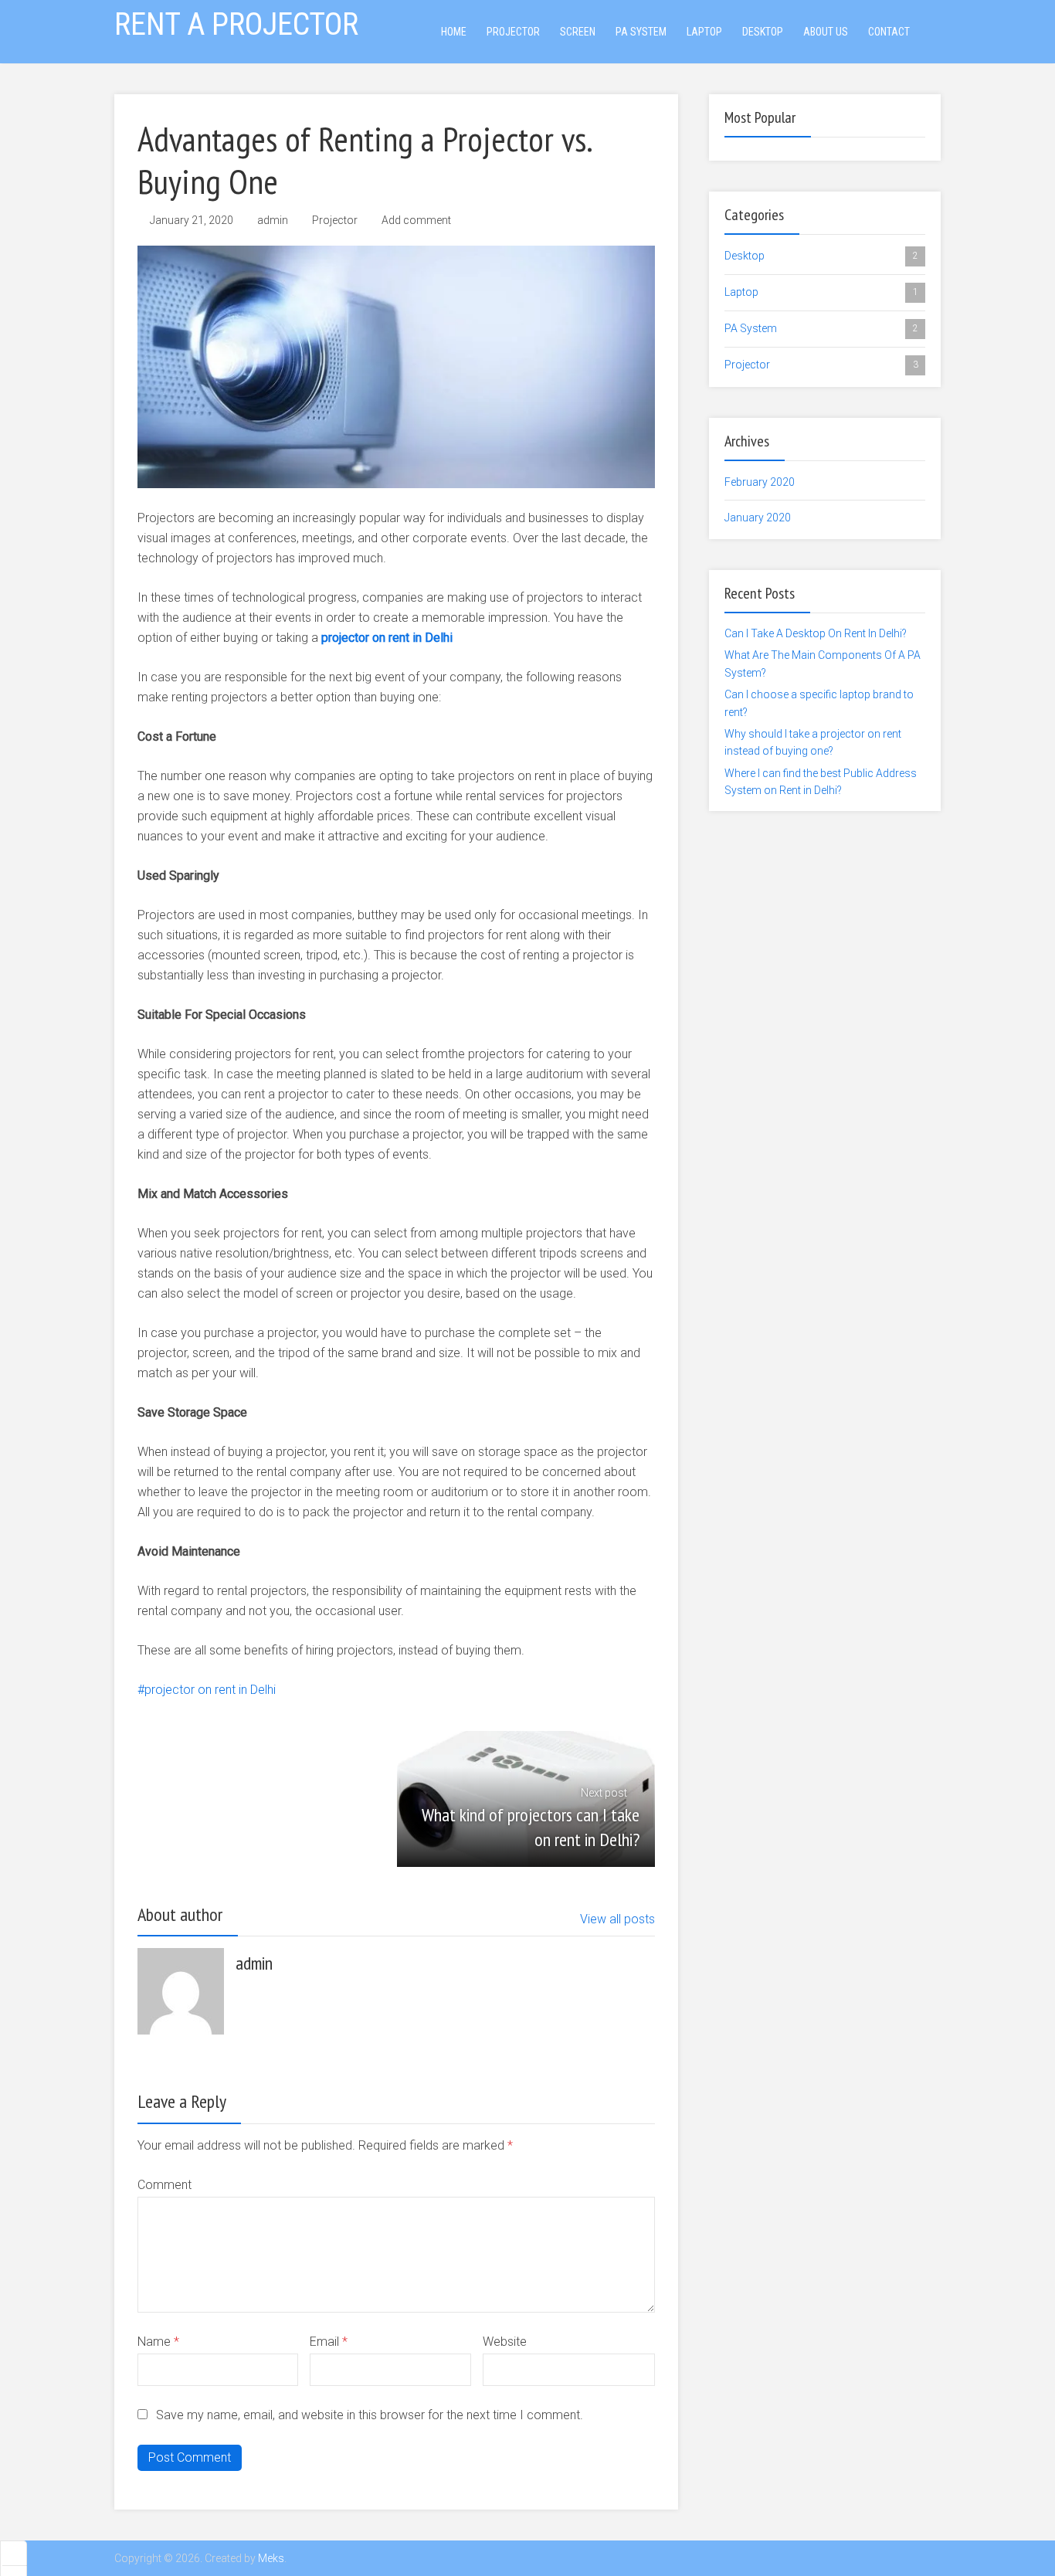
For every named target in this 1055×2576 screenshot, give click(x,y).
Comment (165, 2185)
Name (158, 2342)
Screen (578, 32)
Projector (513, 32)
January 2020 (758, 518)
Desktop (763, 32)
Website (505, 2342)
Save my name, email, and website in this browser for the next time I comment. (370, 2415)
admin (273, 220)
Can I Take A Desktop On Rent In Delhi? (816, 633)
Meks (271, 2558)
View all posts (617, 1919)
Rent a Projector (236, 24)
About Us (826, 32)
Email (329, 2342)
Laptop (704, 32)
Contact (889, 32)
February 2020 (760, 482)
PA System (641, 32)
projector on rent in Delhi (387, 638)
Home (454, 32)
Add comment (416, 220)
